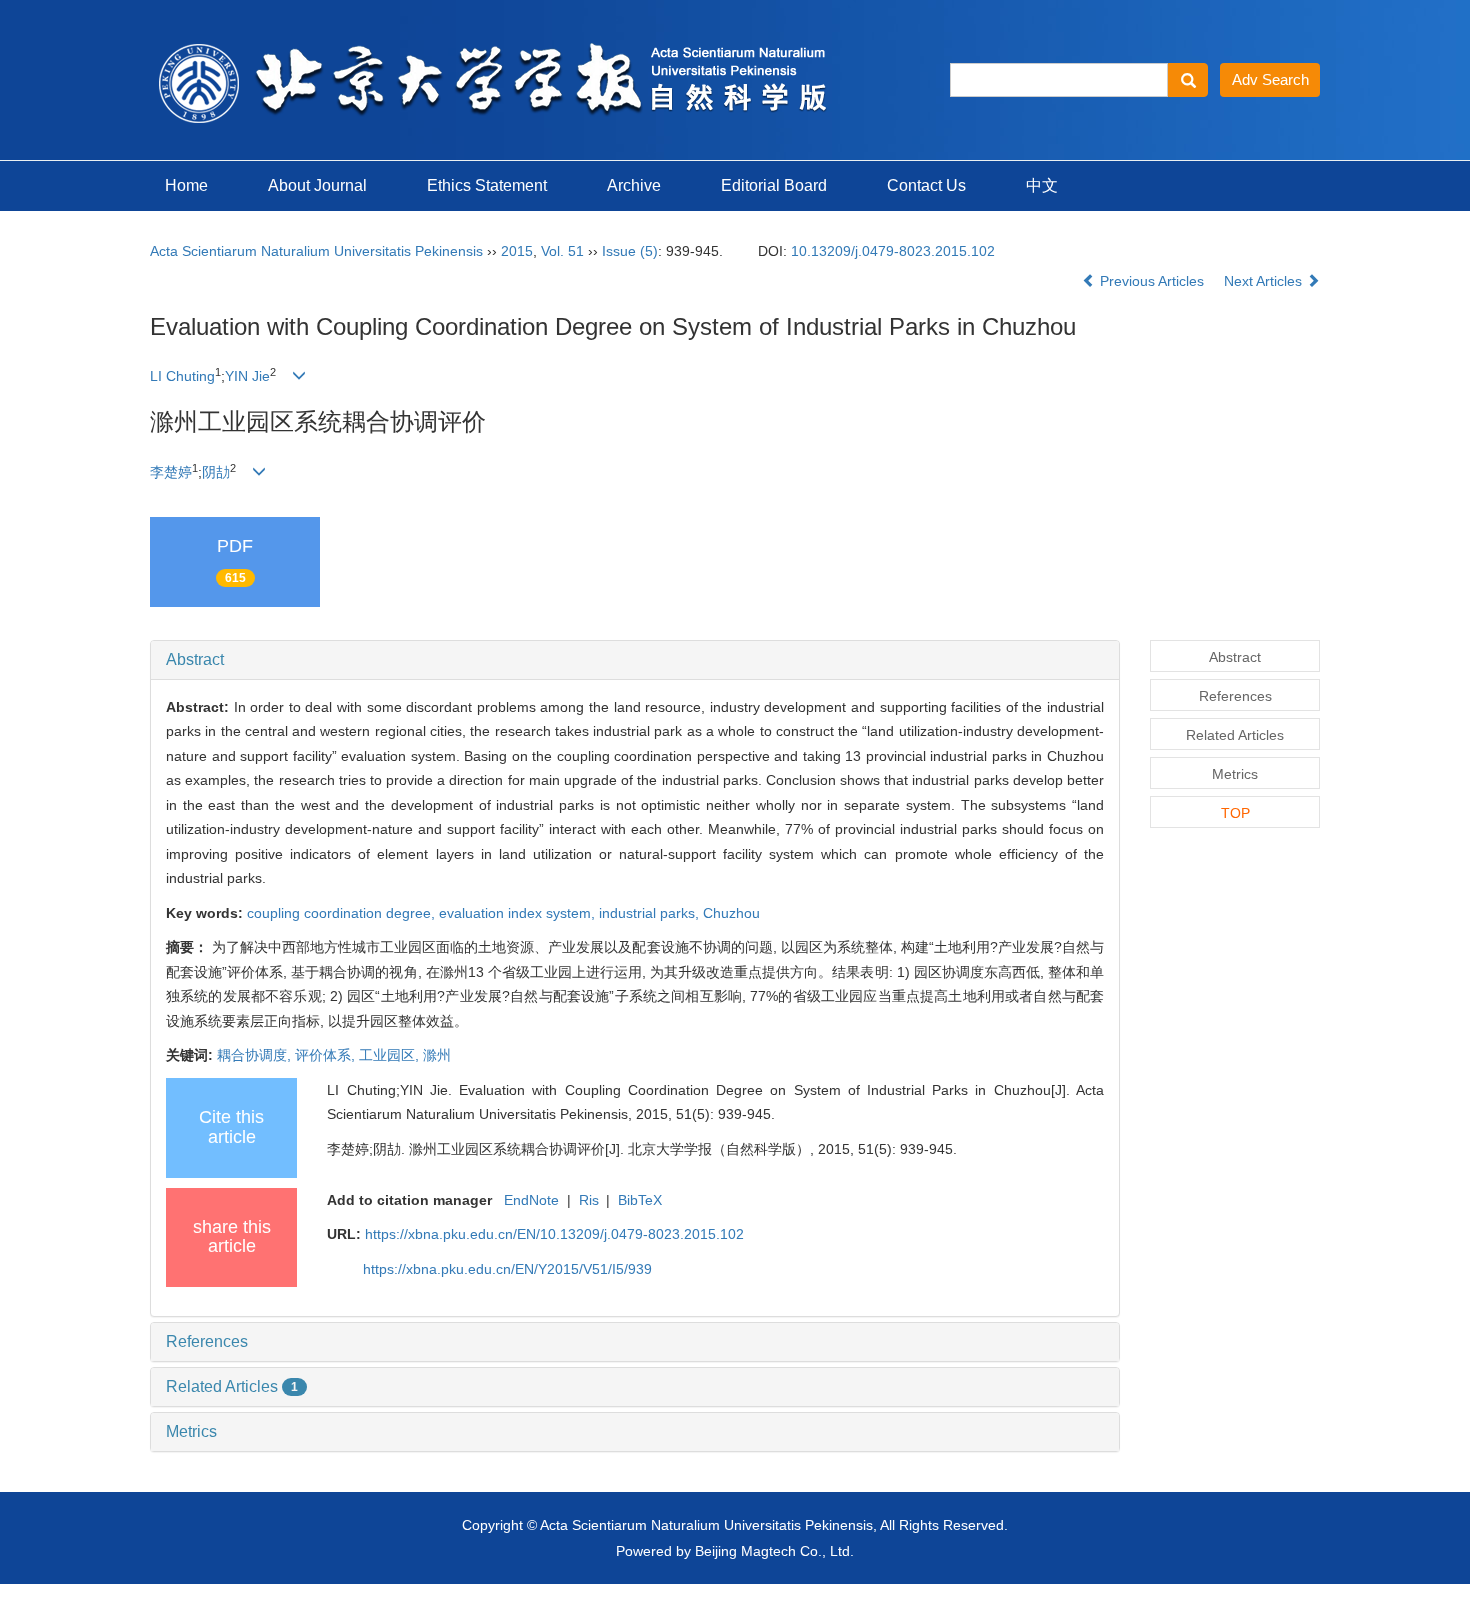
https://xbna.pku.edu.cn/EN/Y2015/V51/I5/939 (507, 1269)
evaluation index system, (519, 913)
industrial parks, (651, 913)
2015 (517, 251)
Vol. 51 (562, 251)
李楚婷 (171, 472)
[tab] (635, 660)
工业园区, (391, 1055)
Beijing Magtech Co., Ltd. (774, 1551)
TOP (1235, 813)
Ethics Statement (487, 185)
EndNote (531, 1200)
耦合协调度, (256, 1055)
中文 (1042, 185)
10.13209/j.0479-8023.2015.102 (893, 251)
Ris (589, 1200)
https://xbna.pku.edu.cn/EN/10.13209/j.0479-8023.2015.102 (554, 1234)
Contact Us (926, 185)
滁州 (437, 1055)
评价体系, (327, 1055)
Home (186, 185)
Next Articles (1265, 281)
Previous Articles (1152, 281)
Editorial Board (774, 185)
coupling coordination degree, (343, 913)
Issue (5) (630, 251)
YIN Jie (247, 376)
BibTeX (640, 1200)
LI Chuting (182, 376)
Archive (634, 185)
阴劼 (216, 472)
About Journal (317, 185)
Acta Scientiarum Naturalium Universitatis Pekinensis (316, 251)
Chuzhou (731, 913)
